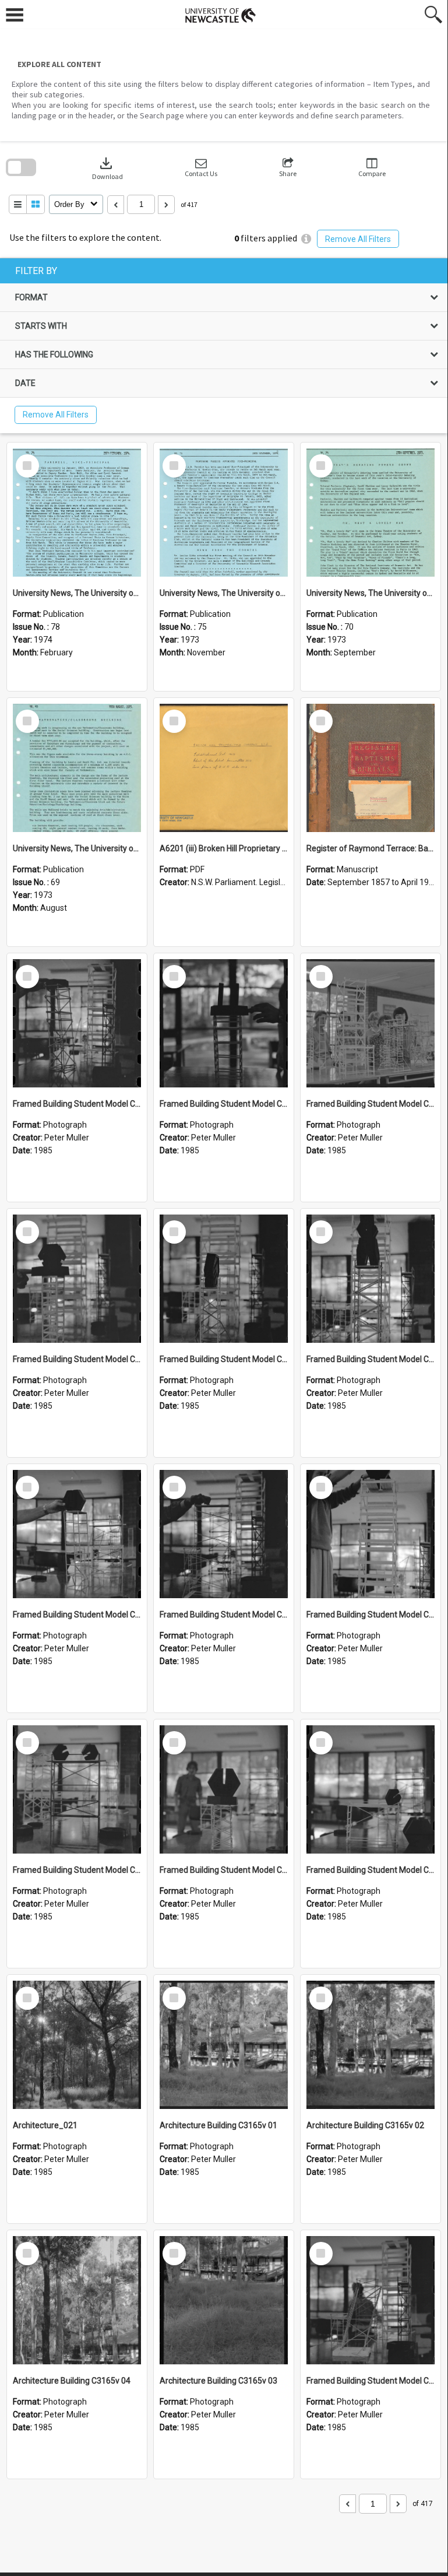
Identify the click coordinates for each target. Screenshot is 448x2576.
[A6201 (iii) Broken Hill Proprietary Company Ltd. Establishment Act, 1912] (224, 768)
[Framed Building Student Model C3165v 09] (224, 1279)
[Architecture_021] (77, 2045)
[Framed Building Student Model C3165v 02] (371, 1789)
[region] (224, 346)
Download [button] (107, 168)
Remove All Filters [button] (358, 239)
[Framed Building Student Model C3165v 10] (77, 1279)
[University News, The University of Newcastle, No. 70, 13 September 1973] (371, 513)
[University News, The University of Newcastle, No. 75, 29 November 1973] (224, 513)
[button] (201, 168)
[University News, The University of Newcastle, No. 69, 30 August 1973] (77, 768)
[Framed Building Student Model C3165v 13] (77, 1023)
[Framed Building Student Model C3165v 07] (77, 1534)
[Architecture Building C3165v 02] (371, 2045)
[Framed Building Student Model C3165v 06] (224, 1534)
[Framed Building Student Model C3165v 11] (371, 1023)
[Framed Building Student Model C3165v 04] (77, 1789)
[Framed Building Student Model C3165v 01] (371, 2300)
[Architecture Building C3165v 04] (77, 2300)
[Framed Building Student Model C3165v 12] (224, 1023)
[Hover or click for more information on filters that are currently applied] (306, 239)
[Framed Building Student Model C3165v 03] (224, 1789)
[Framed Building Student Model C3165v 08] (371, 1279)
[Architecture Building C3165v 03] (224, 2300)
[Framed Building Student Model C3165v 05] (371, 1534)
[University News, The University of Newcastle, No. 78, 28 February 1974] (77, 513)
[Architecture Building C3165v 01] (224, 2045)
